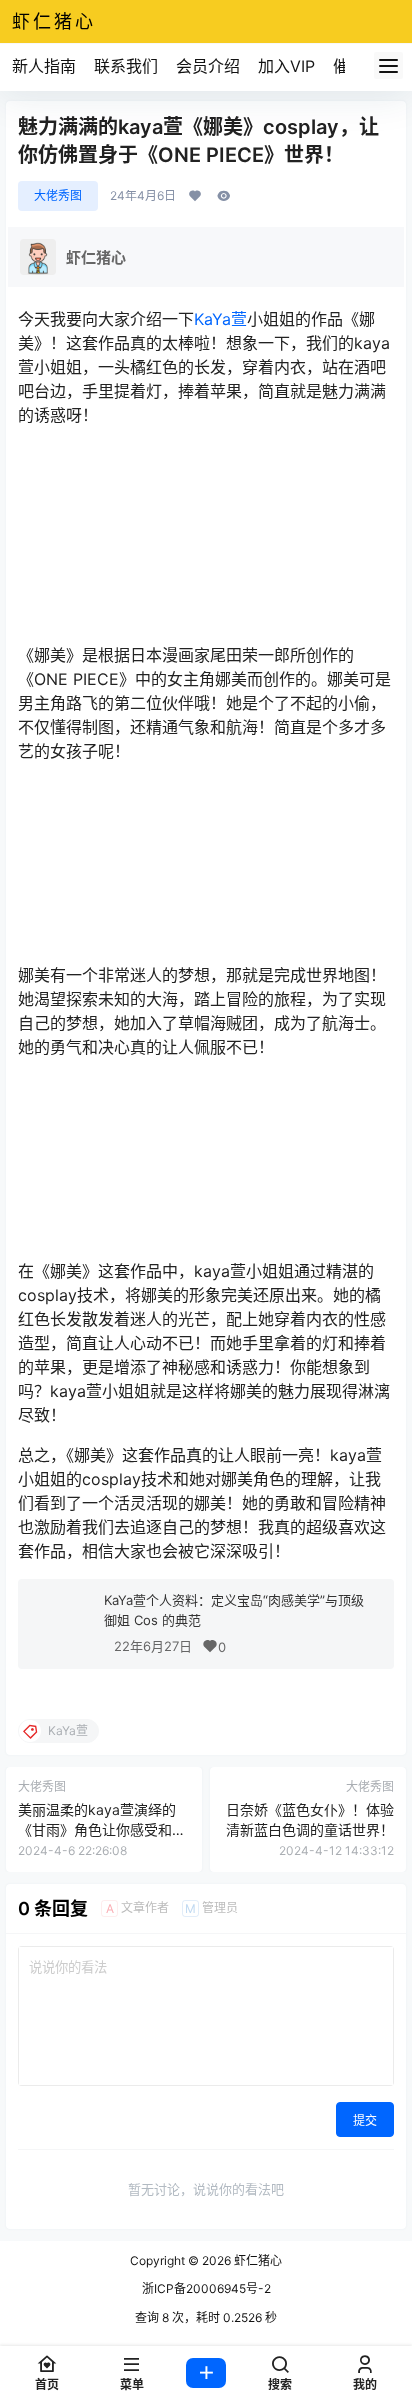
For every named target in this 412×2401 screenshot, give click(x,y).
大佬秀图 (58, 195)
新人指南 (44, 66)
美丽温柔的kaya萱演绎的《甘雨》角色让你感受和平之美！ (102, 1829)
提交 (365, 2120)
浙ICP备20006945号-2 (206, 2288)
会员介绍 (208, 66)
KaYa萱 (220, 319)
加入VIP (286, 66)
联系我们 (126, 66)
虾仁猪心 (256, 2260)
